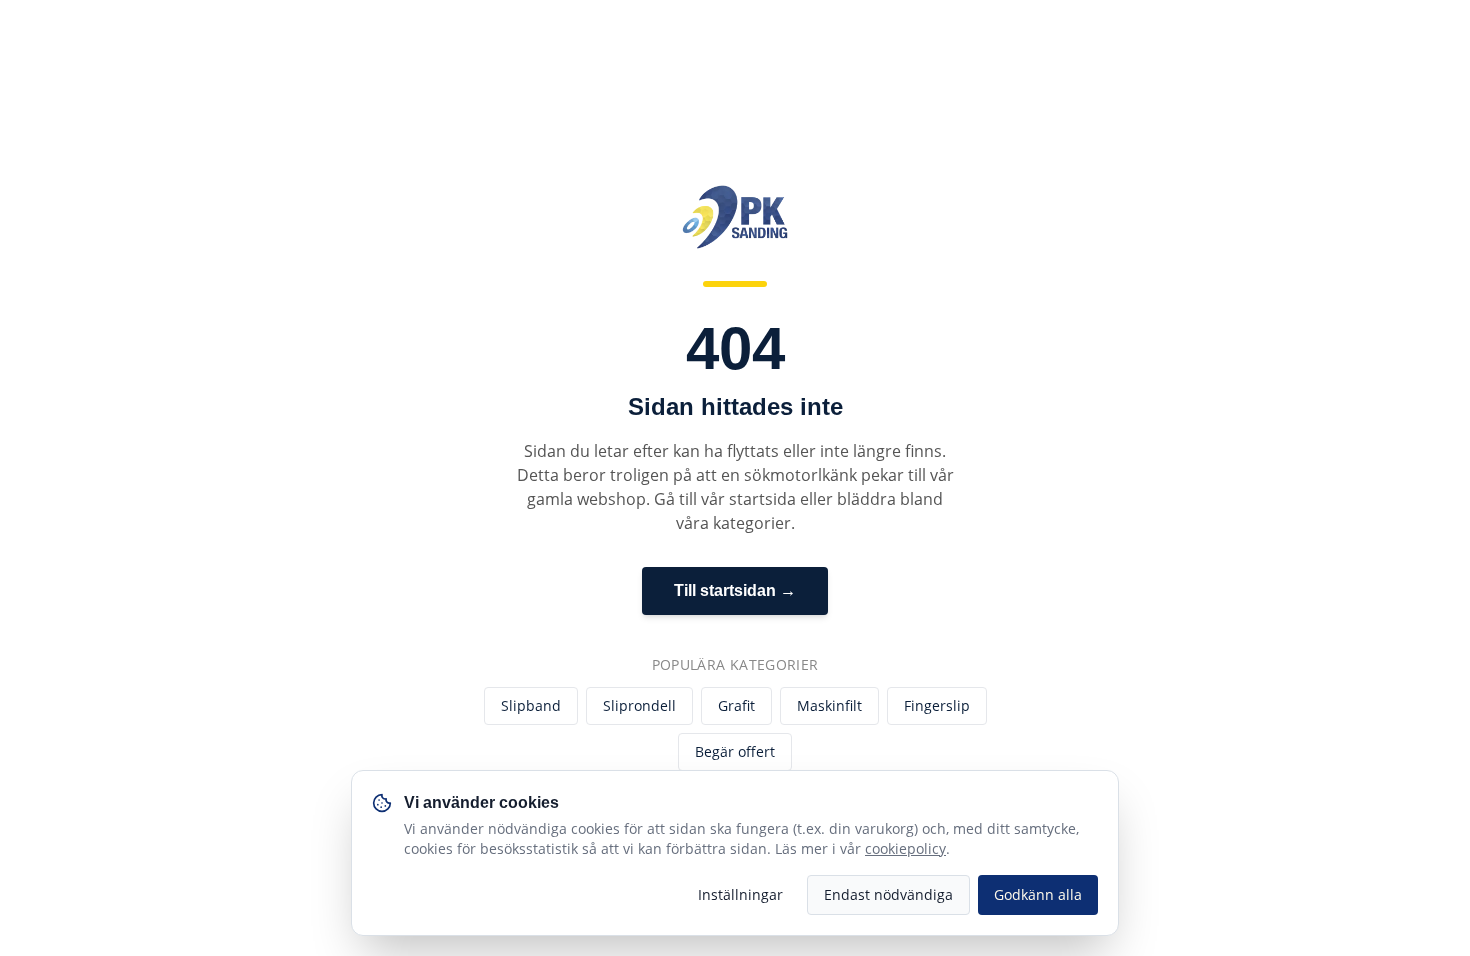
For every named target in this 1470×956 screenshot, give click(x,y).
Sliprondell (639, 705)
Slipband (531, 705)
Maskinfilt (829, 705)
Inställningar (740, 894)
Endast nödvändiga (888, 894)
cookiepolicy (905, 848)
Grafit (736, 705)
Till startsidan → (735, 590)
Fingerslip (937, 705)
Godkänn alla (1038, 894)
